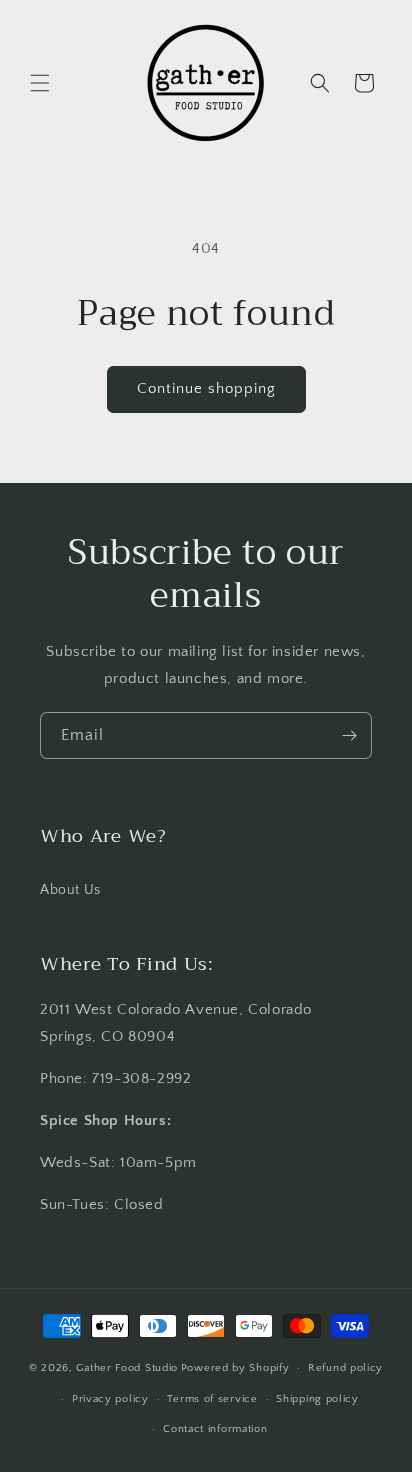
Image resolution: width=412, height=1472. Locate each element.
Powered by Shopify (235, 1368)
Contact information (215, 1429)
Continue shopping (206, 388)
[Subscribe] (349, 735)
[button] (40, 83)
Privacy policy (110, 1399)
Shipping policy (317, 1399)
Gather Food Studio (127, 1368)
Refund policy (345, 1368)
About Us (70, 890)
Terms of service (212, 1399)
